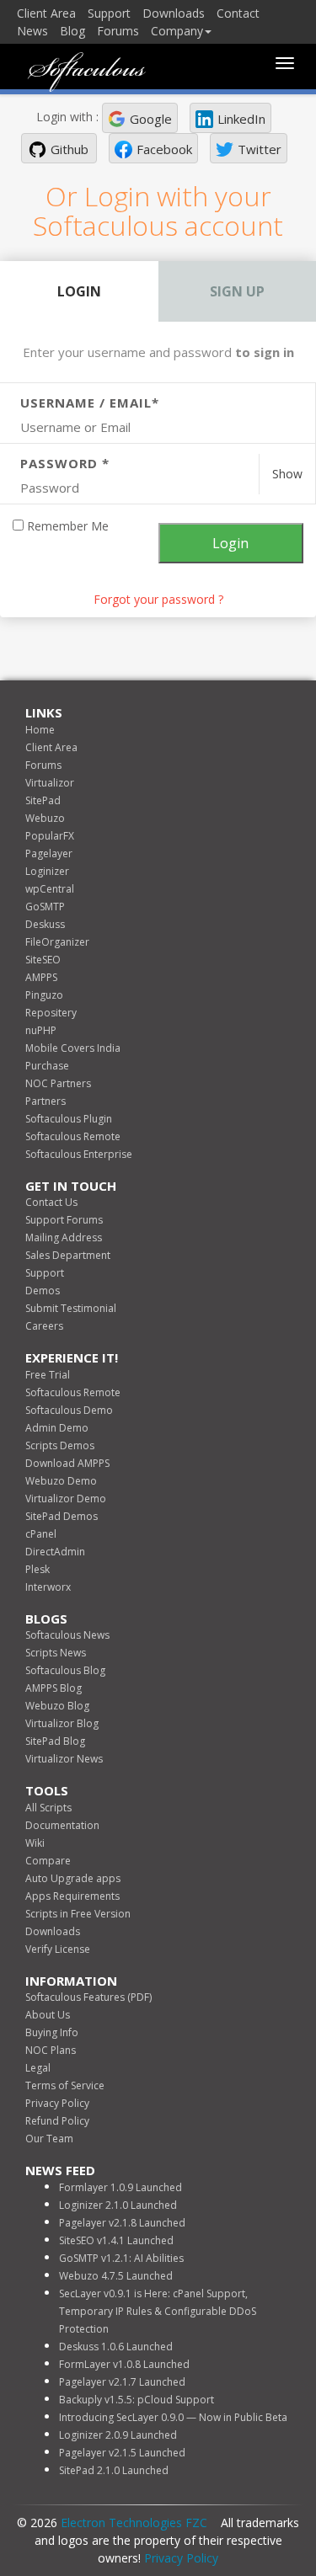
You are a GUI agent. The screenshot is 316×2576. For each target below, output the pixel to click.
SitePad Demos (62, 1516)
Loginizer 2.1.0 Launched (118, 2205)
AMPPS (41, 977)
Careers (44, 1326)
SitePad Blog (55, 1741)
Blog (72, 31)
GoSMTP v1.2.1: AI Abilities (121, 2258)
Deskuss (45, 924)
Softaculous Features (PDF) (88, 1997)
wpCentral (50, 889)
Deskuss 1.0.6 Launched (116, 2347)
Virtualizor (50, 783)
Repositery (51, 1013)
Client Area (46, 13)
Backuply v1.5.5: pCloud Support (137, 2400)
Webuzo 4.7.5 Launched (116, 2276)
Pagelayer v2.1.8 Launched (122, 2223)
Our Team (49, 2139)
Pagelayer (49, 853)
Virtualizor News (64, 1759)
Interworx (48, 1587)
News (32, 31)
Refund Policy (57, 2121)
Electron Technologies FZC (134, 2523)
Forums (118, 31)
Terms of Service (65, 2085)
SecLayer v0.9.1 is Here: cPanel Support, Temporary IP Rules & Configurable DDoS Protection (158, 2311)
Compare (48, 1861)
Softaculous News (67, 1635)
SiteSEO (43, 960)
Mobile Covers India (73, 1048)
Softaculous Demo (69, 1410)
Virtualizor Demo (66, 1499)
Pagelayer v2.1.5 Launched (122, 2453)
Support (109, 13)
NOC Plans (51, 2050)
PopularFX (50, 836)
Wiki (35, 1843)
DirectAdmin (55, 1552)
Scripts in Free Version (78, 1914)
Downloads (174, 13)
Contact (238, 13)
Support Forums (64, 1220)
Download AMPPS (67, 1463)
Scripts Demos (60, 1445)
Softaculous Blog (65, 1670)
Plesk (37, 1569)
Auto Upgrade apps (73, 1878)
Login (79, 291)
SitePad (43, 800)
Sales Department (68, 1255)
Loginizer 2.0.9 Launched (118, 2435)
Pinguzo (44, 995)
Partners (46, 1101)
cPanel (41, 1534)
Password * (65, 463)
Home (40, 730)
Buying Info (52, 2032)
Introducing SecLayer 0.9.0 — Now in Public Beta (173, 2417)
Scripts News (56, 1653)
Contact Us (51, 1202)
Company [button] (177, 31)
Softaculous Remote (73, 1136)
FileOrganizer (57, 942)
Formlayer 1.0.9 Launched (121, 2187)
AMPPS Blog (54, 1688)
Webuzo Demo (61, 1481)
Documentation (62, 1825)
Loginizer (47, 871)
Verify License (58, 1949)
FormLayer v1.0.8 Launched (124, 2364)
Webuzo (45, 818)
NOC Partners (58, 1083)
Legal (38, 2068)
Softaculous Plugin (69, 1119)
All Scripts (48, 1808)
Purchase (47, 1066)
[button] (140, 118)
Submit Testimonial (71, 1308)
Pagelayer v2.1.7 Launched (122, 2382)
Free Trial (48, 1375)
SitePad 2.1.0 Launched (114, 2470)
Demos (43, 1291)
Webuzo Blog (57, 1706)
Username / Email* (90, 403)
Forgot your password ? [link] (158, 599)
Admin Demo (57, 1428)
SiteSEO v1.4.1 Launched (116, 2240)
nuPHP (41, 1030)
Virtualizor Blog (62, 1723)
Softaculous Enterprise (79, 1154)
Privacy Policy (57, 2103)
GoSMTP (45, 907)
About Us (48, 2015)
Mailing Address (64, 1237)
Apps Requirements (72, 1896)
